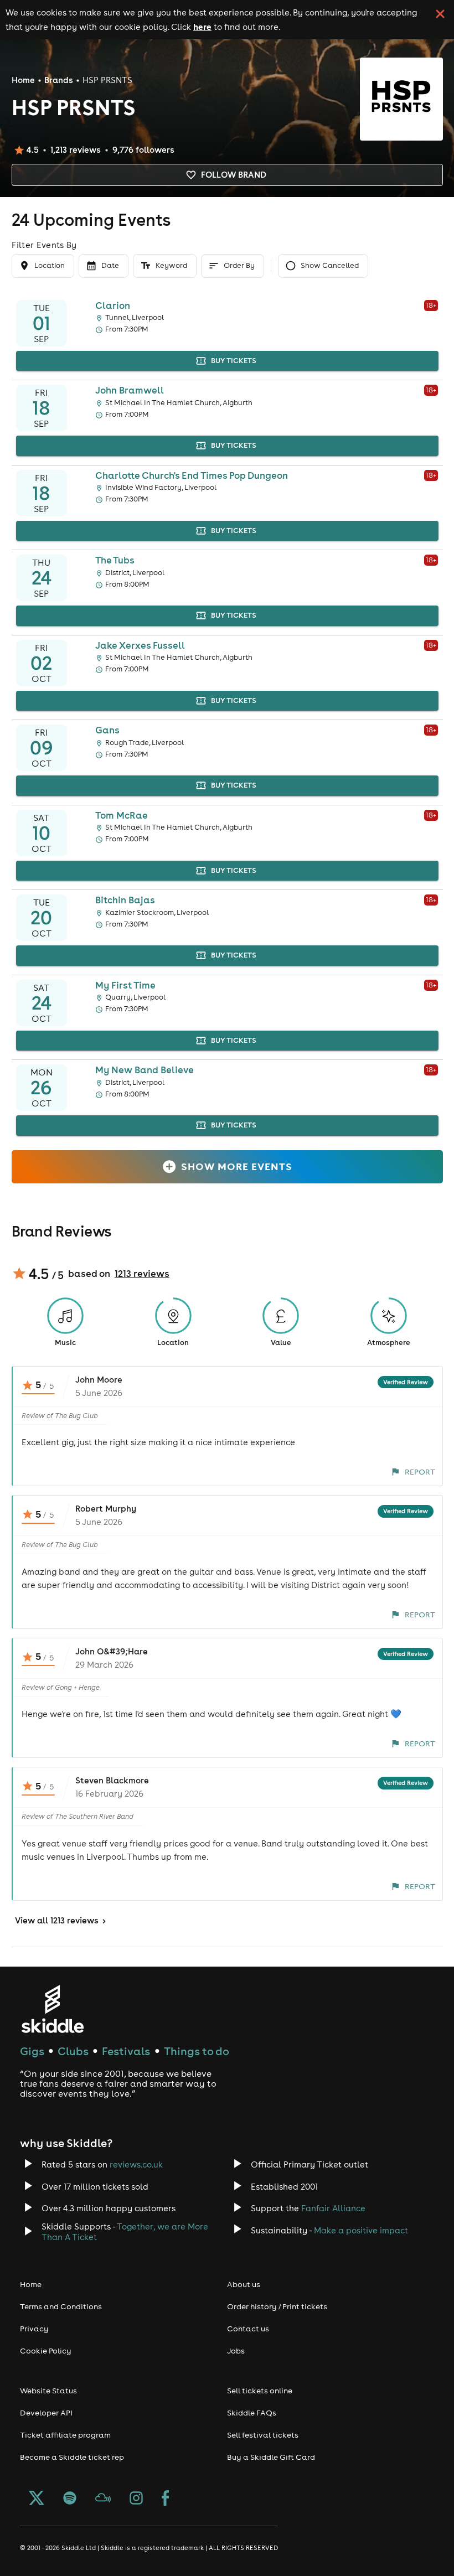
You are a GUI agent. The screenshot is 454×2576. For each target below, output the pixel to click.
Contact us (248, 2329)
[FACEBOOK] (166, 2499)
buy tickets (234, 361)
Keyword (171, 265)
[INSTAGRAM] (136, 2499)
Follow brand (234, 175)
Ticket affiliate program (65, 2435)
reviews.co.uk (136, 2164)
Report (420, 1472)
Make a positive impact (361, 2230)
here (202, 27)
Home (23, 80)
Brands (59, 80)
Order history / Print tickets (277, 2306)
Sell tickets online (260, 2391)
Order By (239, 265)
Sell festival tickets (263, 2435)
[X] (37, 2499)
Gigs (32, 2051)
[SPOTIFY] (70, 2499)
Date (110, 265)
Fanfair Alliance (333, 2208)
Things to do (197, 2051)
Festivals (126, 2051)
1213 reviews (142, 1274)
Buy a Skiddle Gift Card (271, 2457)
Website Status (48, 2391)
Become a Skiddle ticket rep (72, 2457)
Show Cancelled (330, 265)
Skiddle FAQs (252, 2413)
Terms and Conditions (61, 2306)
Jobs (236, 2351)
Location (50, 265)
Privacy (34, 2329)
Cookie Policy (46, 2351)
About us (244, 2284)
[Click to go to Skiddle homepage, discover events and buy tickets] (52, 2009)
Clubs (73, 2051)
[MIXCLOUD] (103, 2499)
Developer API (46, 2413)
